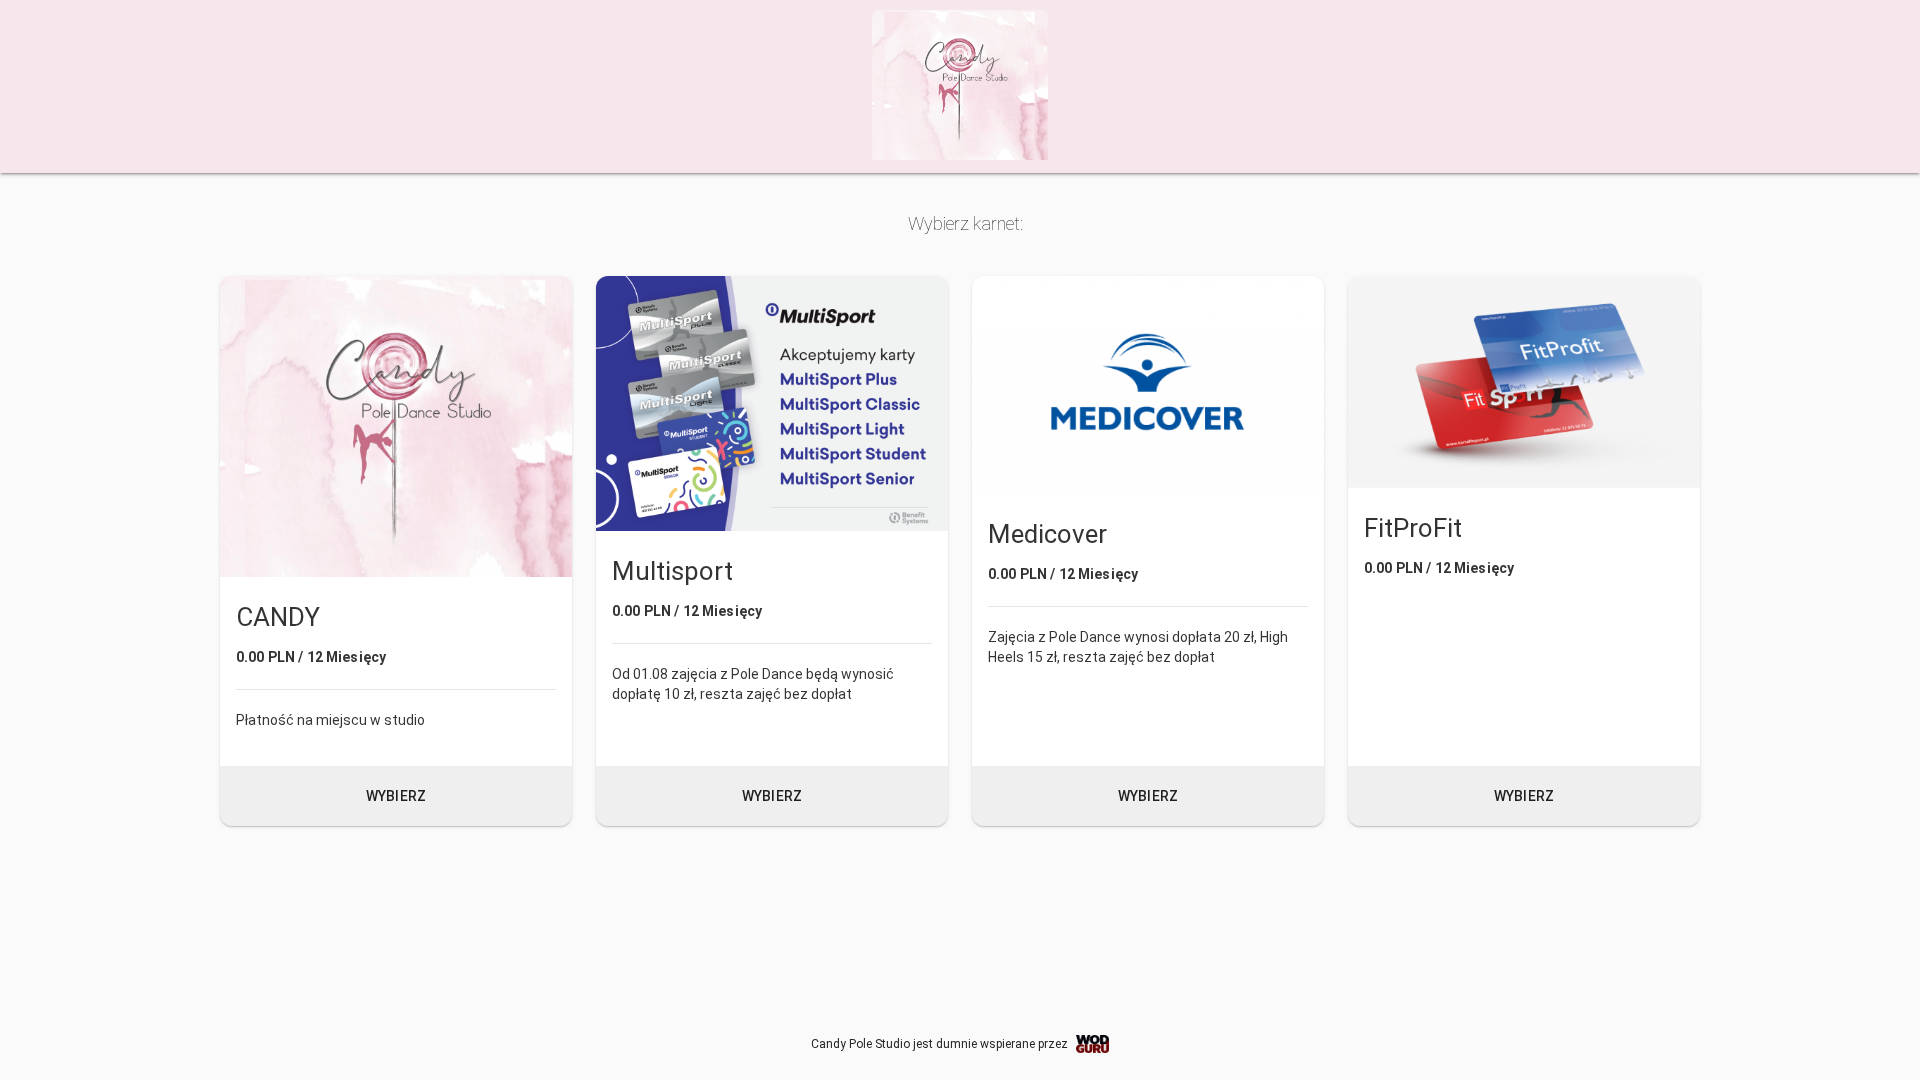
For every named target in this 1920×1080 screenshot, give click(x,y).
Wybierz (396, 796)
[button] (396, 551)
